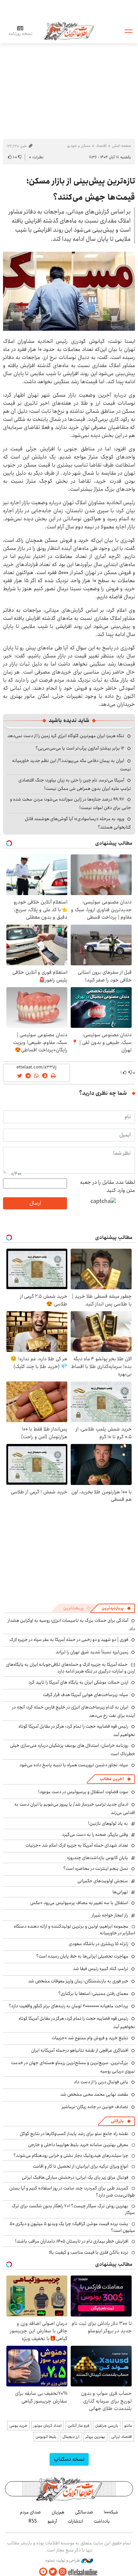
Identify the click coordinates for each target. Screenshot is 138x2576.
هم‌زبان (58, 2512)
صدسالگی (84, 2512)
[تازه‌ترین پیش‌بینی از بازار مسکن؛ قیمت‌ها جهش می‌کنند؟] (69, 291)
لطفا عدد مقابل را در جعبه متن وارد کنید (108, 1186)
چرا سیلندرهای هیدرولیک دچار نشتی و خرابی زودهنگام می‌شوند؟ (71, 2156)
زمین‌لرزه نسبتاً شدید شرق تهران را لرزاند (92, 1652)
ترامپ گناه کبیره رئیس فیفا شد (101, 1969)
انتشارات (75, 2521)
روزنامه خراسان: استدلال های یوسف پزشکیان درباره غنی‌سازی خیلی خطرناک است (73, 1750)
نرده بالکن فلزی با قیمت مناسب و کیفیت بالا (89, 2252)
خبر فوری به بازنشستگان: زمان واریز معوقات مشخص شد (78, 1981)
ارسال (35, 1203)
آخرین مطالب (112, 1779)
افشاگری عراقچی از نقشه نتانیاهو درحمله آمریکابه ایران (80, 2050)
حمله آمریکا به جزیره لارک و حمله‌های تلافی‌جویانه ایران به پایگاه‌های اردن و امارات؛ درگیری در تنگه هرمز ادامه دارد (71, 1668)
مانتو (128, 2426)
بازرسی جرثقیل (107, 2426)
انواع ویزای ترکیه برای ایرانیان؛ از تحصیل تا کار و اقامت (81, 2166)
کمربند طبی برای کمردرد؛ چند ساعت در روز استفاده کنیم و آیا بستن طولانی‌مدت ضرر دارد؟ (72, 2191)
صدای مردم (30, 2512)
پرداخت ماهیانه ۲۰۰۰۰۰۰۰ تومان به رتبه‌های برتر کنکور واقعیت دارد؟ (68, 2006)
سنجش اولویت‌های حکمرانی (103, 1881)
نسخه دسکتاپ (69, 2459)
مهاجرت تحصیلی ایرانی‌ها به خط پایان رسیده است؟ (82, 1956)
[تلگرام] (43, 2572)
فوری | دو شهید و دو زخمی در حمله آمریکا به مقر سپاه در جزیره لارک (69, 1640)
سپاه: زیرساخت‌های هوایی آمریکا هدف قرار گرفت (86, 1695)
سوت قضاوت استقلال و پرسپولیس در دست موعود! (83, 1792)
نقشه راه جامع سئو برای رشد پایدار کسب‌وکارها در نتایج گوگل (74, 2134)
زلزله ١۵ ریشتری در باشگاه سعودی (98, 1944)
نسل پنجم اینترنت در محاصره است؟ (96, 1868)
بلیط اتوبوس (46, 2437)
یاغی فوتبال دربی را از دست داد (101, 2082)
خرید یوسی (18, 2426)
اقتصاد (101, 146)
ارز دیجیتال (71, 2437)
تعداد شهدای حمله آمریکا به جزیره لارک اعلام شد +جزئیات (77, 1845)
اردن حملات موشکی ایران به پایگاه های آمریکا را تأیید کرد (78, 1682)
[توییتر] (53, 2572)
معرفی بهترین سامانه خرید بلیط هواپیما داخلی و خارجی (78, 2145)
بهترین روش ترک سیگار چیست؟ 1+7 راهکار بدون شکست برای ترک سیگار (73, 2209)
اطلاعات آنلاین (69, 31)
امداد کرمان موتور (48, 2426)
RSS (33, 2521)
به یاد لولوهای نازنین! (108, 1823)
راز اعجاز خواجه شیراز (110, 1915)
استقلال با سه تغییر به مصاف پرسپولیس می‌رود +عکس (79, 1903)
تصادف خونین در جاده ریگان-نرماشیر (95, 2107)
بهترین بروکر (95, 2437)
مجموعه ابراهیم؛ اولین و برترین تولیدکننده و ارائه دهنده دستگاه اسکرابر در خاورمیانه (74, 1930)
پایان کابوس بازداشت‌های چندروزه (97, 1858)
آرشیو (52, 2521)
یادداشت (102, 2521)
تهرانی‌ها (120, 1892)
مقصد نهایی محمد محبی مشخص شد (94, 2094)
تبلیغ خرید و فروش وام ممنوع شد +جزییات (90, 2038)
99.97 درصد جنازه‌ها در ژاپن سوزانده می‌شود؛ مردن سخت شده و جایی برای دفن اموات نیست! (71, 803)
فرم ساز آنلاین (78, 2426)
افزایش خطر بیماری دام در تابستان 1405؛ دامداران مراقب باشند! (72, 2241)
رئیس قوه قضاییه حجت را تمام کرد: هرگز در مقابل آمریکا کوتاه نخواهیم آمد (77, 1730)
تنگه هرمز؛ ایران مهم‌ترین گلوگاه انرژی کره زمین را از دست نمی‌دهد (66, 736)
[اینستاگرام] (63, 2572)
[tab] (116, 1608)
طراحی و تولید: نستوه (63, 2561)
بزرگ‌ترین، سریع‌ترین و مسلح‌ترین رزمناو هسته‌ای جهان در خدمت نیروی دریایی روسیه (73, 2067)
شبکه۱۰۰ (111, 2512)
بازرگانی (117, 2121)
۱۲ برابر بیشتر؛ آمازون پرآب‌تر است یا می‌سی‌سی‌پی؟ (80, 748)
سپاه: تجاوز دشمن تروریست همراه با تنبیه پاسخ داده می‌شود (74, 1765)
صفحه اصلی (121, 146)
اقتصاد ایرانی (122, 2437)
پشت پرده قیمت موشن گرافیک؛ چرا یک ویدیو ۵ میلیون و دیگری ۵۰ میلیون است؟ (72, 2227)
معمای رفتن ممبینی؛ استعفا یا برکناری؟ (93, 1994)
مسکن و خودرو (79, 146)
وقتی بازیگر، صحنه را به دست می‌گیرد (95, 1835)
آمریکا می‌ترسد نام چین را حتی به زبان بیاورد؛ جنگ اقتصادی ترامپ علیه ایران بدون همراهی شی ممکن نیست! (75, 784)
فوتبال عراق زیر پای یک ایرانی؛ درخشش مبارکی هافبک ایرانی (75, 2177)
